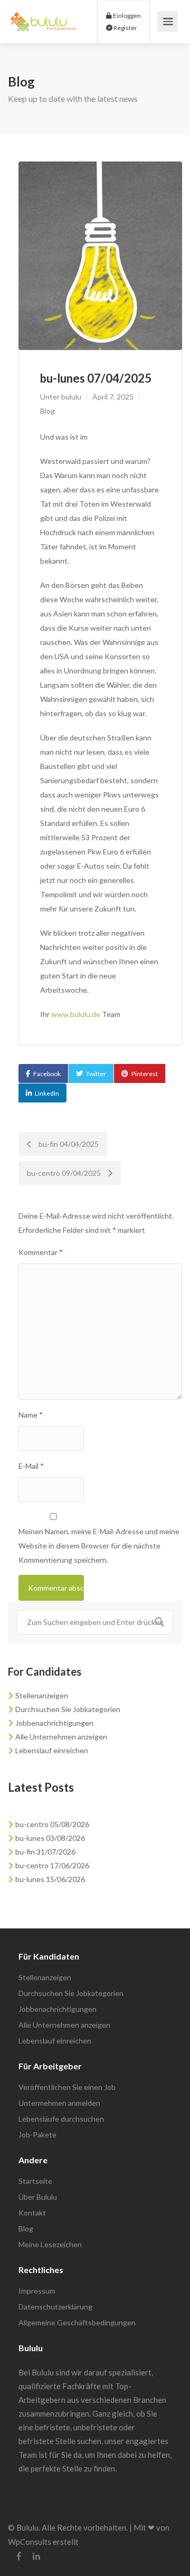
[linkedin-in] (36, 2556)
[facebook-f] (19, 2556)
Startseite (35, 2181)
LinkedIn (47, 1093)
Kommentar (41, 1252)
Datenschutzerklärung (55, 2307)
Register (125, 28)
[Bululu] (43, 16)
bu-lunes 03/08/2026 (50, 1838)
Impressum (37, 2291)
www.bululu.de (76, 1014)
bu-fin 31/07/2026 (45, 1852)
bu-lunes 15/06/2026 (50, 1879)
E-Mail (31, 1466)
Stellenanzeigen (42, 1695)
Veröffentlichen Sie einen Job (67, 2087)
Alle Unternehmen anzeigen (61, 1737)
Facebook (47, 1074)
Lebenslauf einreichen (52, 1750)
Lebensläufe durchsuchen (61, 2119)
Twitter (96, 1074)
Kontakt (32, 2213)
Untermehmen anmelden (59, 2103)
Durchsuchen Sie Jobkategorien (68, 1709)
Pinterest (145, 1074)
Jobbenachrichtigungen (54, 1723)
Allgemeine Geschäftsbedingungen (77, 2322)
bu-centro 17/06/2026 (52, 1865)
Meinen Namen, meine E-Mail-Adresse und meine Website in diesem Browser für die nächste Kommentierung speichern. (99, 1546)
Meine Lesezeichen (50, 2244)
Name (31, 1415)
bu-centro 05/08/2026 (52, 1824)
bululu (71, 397)
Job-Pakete (37, 2135)
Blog (47, 411)
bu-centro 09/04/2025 (65, 1173)
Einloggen (126, 16)
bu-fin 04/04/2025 (68, 1144)
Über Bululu (38, 2197)
